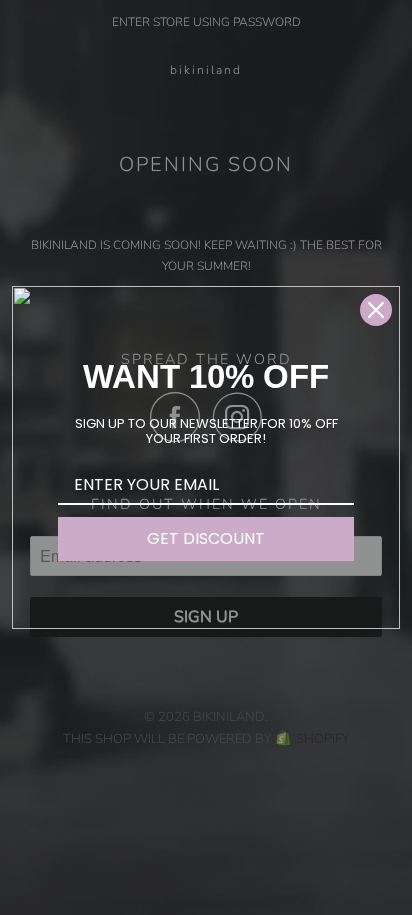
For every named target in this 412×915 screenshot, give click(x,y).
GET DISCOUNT (206, 538)
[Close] (376, 310)
